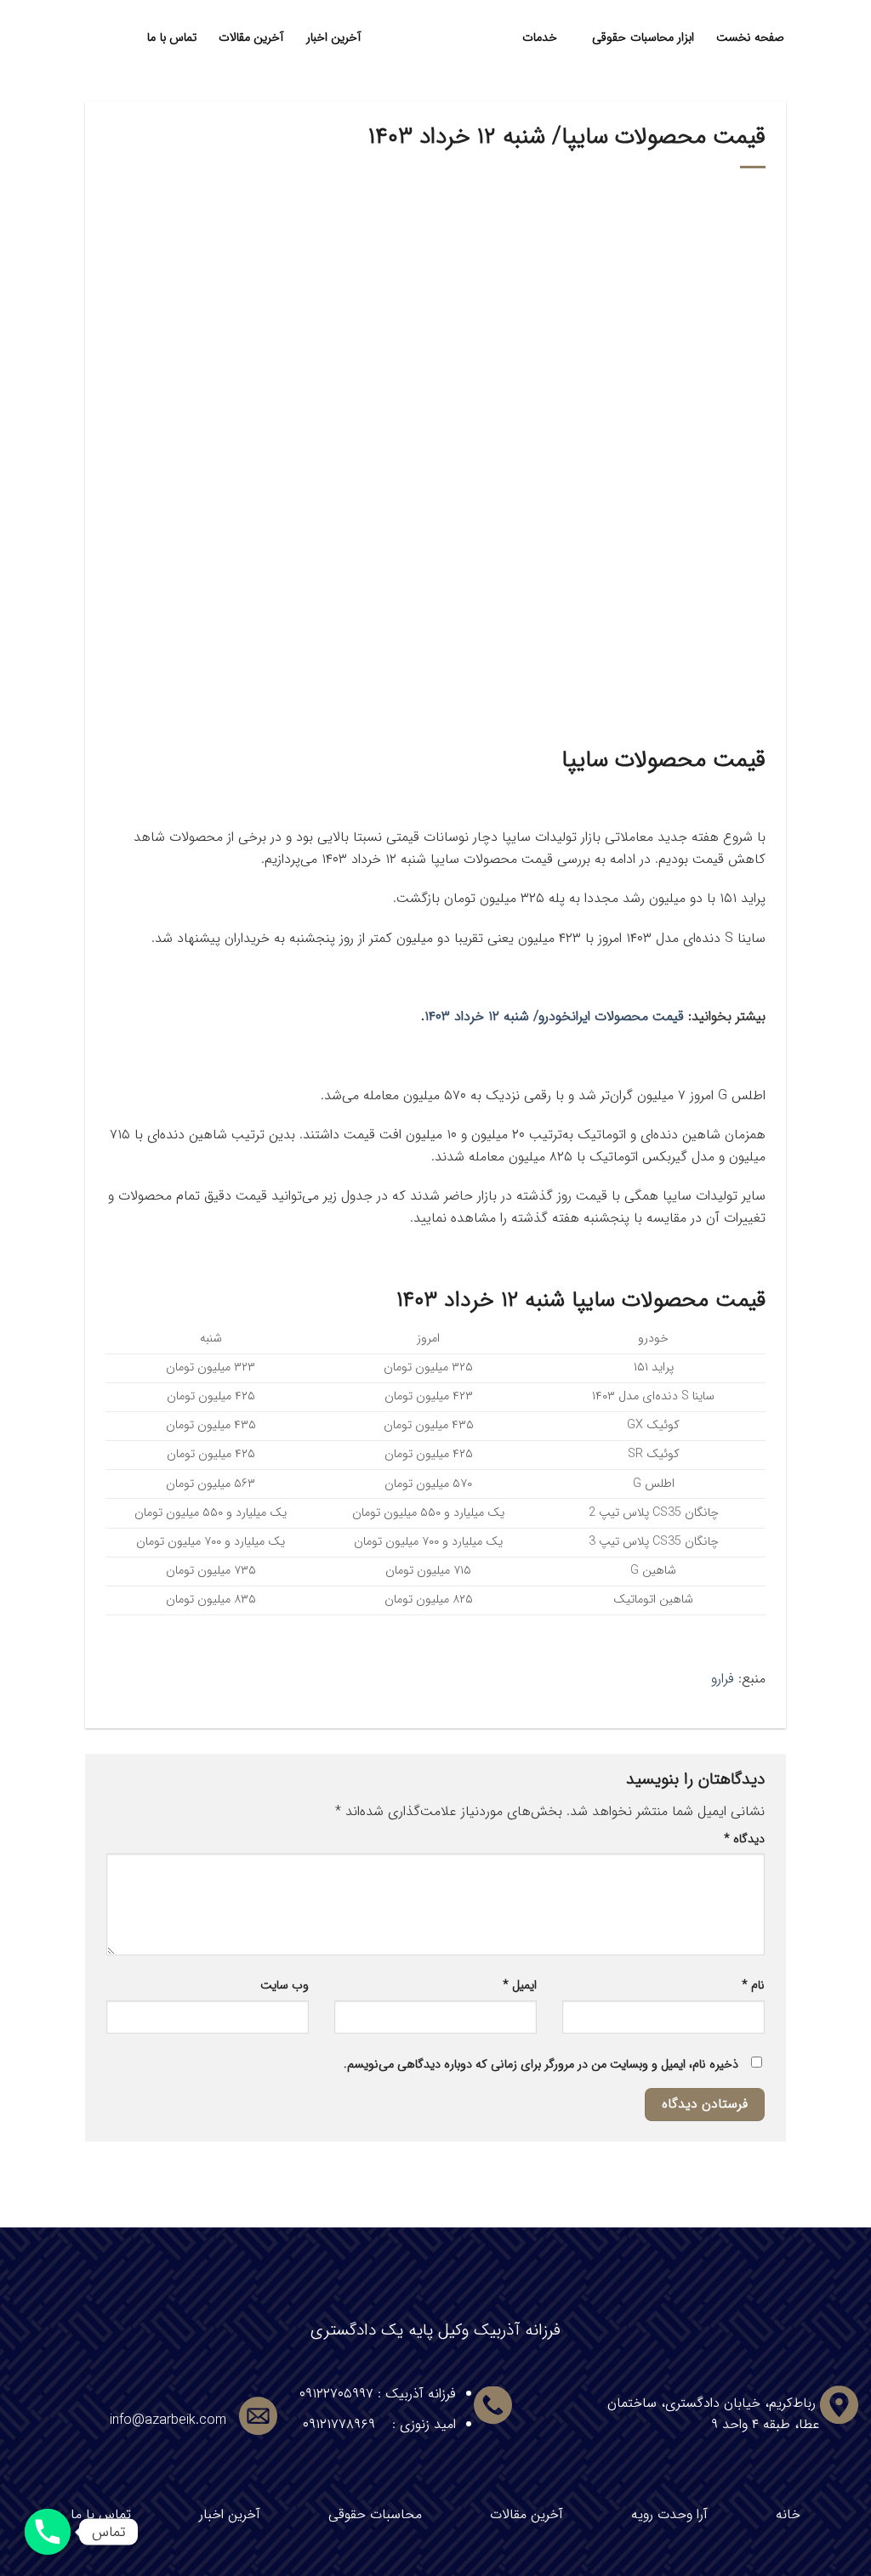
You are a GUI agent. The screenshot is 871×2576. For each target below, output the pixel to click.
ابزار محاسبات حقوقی (643, 38)
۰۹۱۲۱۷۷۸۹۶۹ (339, 2424)
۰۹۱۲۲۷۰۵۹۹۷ (336, 2394)
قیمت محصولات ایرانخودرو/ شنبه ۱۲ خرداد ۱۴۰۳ (554, 1016)
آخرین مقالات (251, 38)
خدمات (540, 38)
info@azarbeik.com (168, 2420)
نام (753, 1986)
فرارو (723, 1679)
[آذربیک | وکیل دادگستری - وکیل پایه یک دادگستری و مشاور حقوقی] (436, 38)
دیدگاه (744, 1839)
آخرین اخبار (334, 38)
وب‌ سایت (285, 1986)
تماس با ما (172, 38)
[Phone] (48, 2532)
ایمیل (520, 1986)
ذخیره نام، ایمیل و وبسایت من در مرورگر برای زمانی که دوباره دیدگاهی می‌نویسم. (541, 2065)
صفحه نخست (750, 38)
